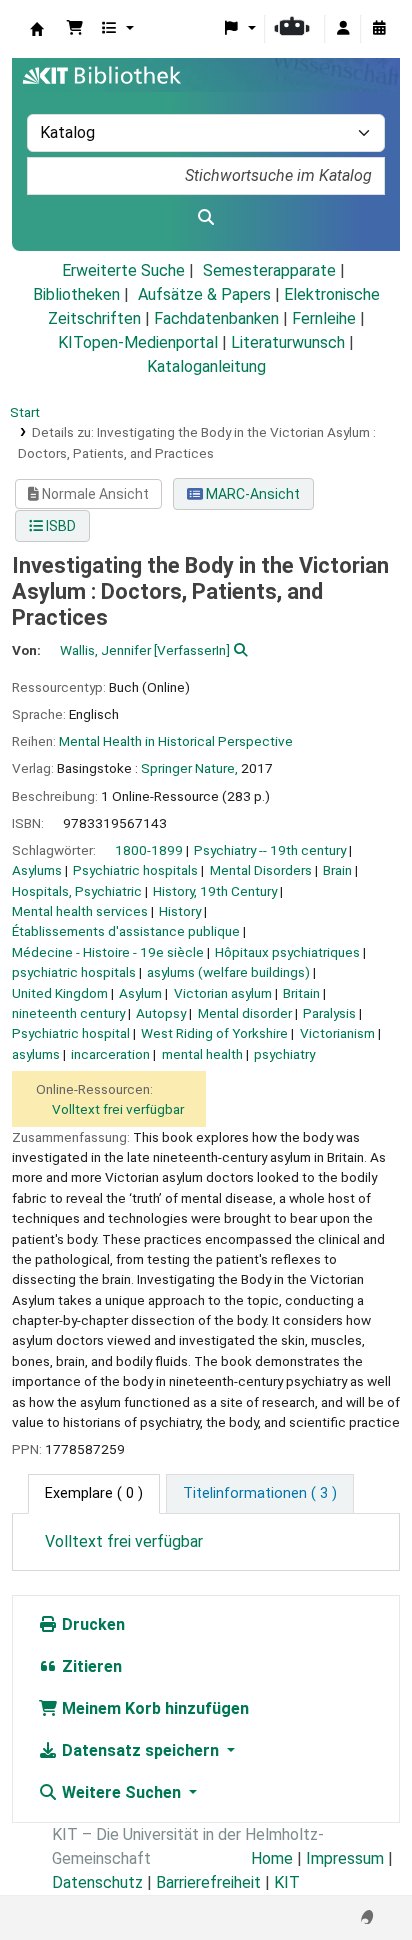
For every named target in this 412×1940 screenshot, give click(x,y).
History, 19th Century (215, 891)
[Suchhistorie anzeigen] (379, 29)
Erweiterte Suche (123, 270)
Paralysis (329, 1013)
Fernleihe (324, 318)
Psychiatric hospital (71, 1033)
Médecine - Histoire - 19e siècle (108, 952)
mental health (202, 1054)
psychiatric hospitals (74, 972)
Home (272, 1858)
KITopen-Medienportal (138, 342)
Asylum (140, 993)
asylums (36, 1054)
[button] (75, 29)
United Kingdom (60, 993)
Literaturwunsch (288, 342)
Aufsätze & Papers (204, 294)
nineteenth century (68, 1013)
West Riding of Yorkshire (214, 1033)
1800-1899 (149, 850)
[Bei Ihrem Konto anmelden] (343, 29)
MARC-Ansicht (251, 494)
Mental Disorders (261, 870)
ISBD (59, 526)
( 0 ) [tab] (94, 1493)
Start (25, 412)
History (180, 911)
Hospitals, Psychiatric (77, 891)
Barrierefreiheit (208, 1882)
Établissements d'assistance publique (126, 931)
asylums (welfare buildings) (228, 972)
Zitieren (90, 1666)
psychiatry (284, 1054)
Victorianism (337, 1033)
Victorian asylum (223, 993)
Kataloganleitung (206, 366)
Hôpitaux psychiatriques (287, 952)
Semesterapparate (269, 270)
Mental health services (80, 911)
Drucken (91, 1624)
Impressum (345, 1858)
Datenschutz (97, 1882)
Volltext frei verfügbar (118, 1109)
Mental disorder (245, 1013)
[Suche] (206, 218)
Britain (301, 993)
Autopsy (161, 1013)
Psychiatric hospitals (135, 870)
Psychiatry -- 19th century (270, 850)
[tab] (260, 1494)
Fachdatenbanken (216, 318)
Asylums (37, 870)
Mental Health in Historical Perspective (176, 741)
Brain (337, 870)
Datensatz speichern (140, 1750)
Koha (37, 29)
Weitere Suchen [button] (121, 1792)
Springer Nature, (189, 768)
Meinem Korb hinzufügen (153, 1708)
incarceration (110, 1054)
